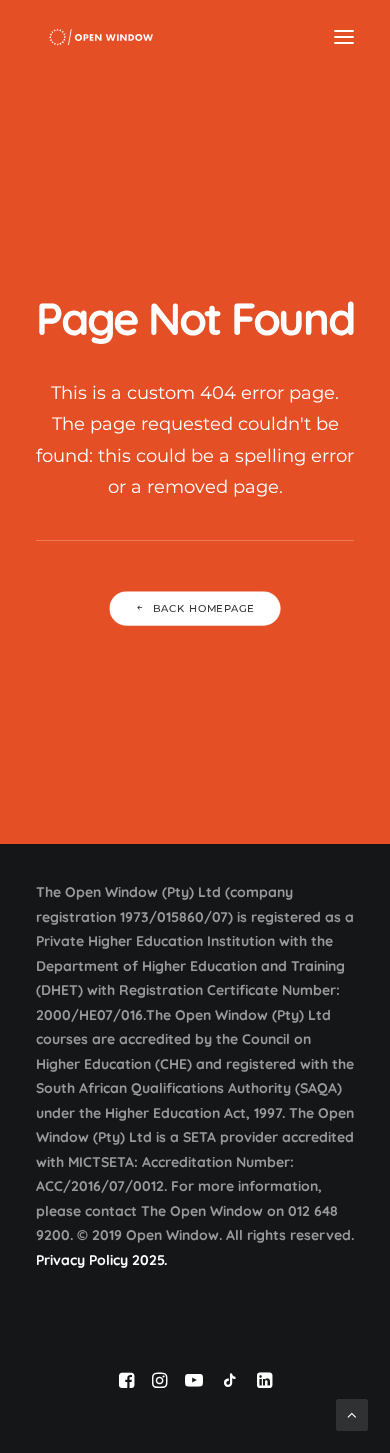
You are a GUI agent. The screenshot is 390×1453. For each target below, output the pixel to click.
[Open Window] (101, 37)
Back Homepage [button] (204, 608)
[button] (344, 37)
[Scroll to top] (352, 1413)
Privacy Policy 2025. (101, 1260)
